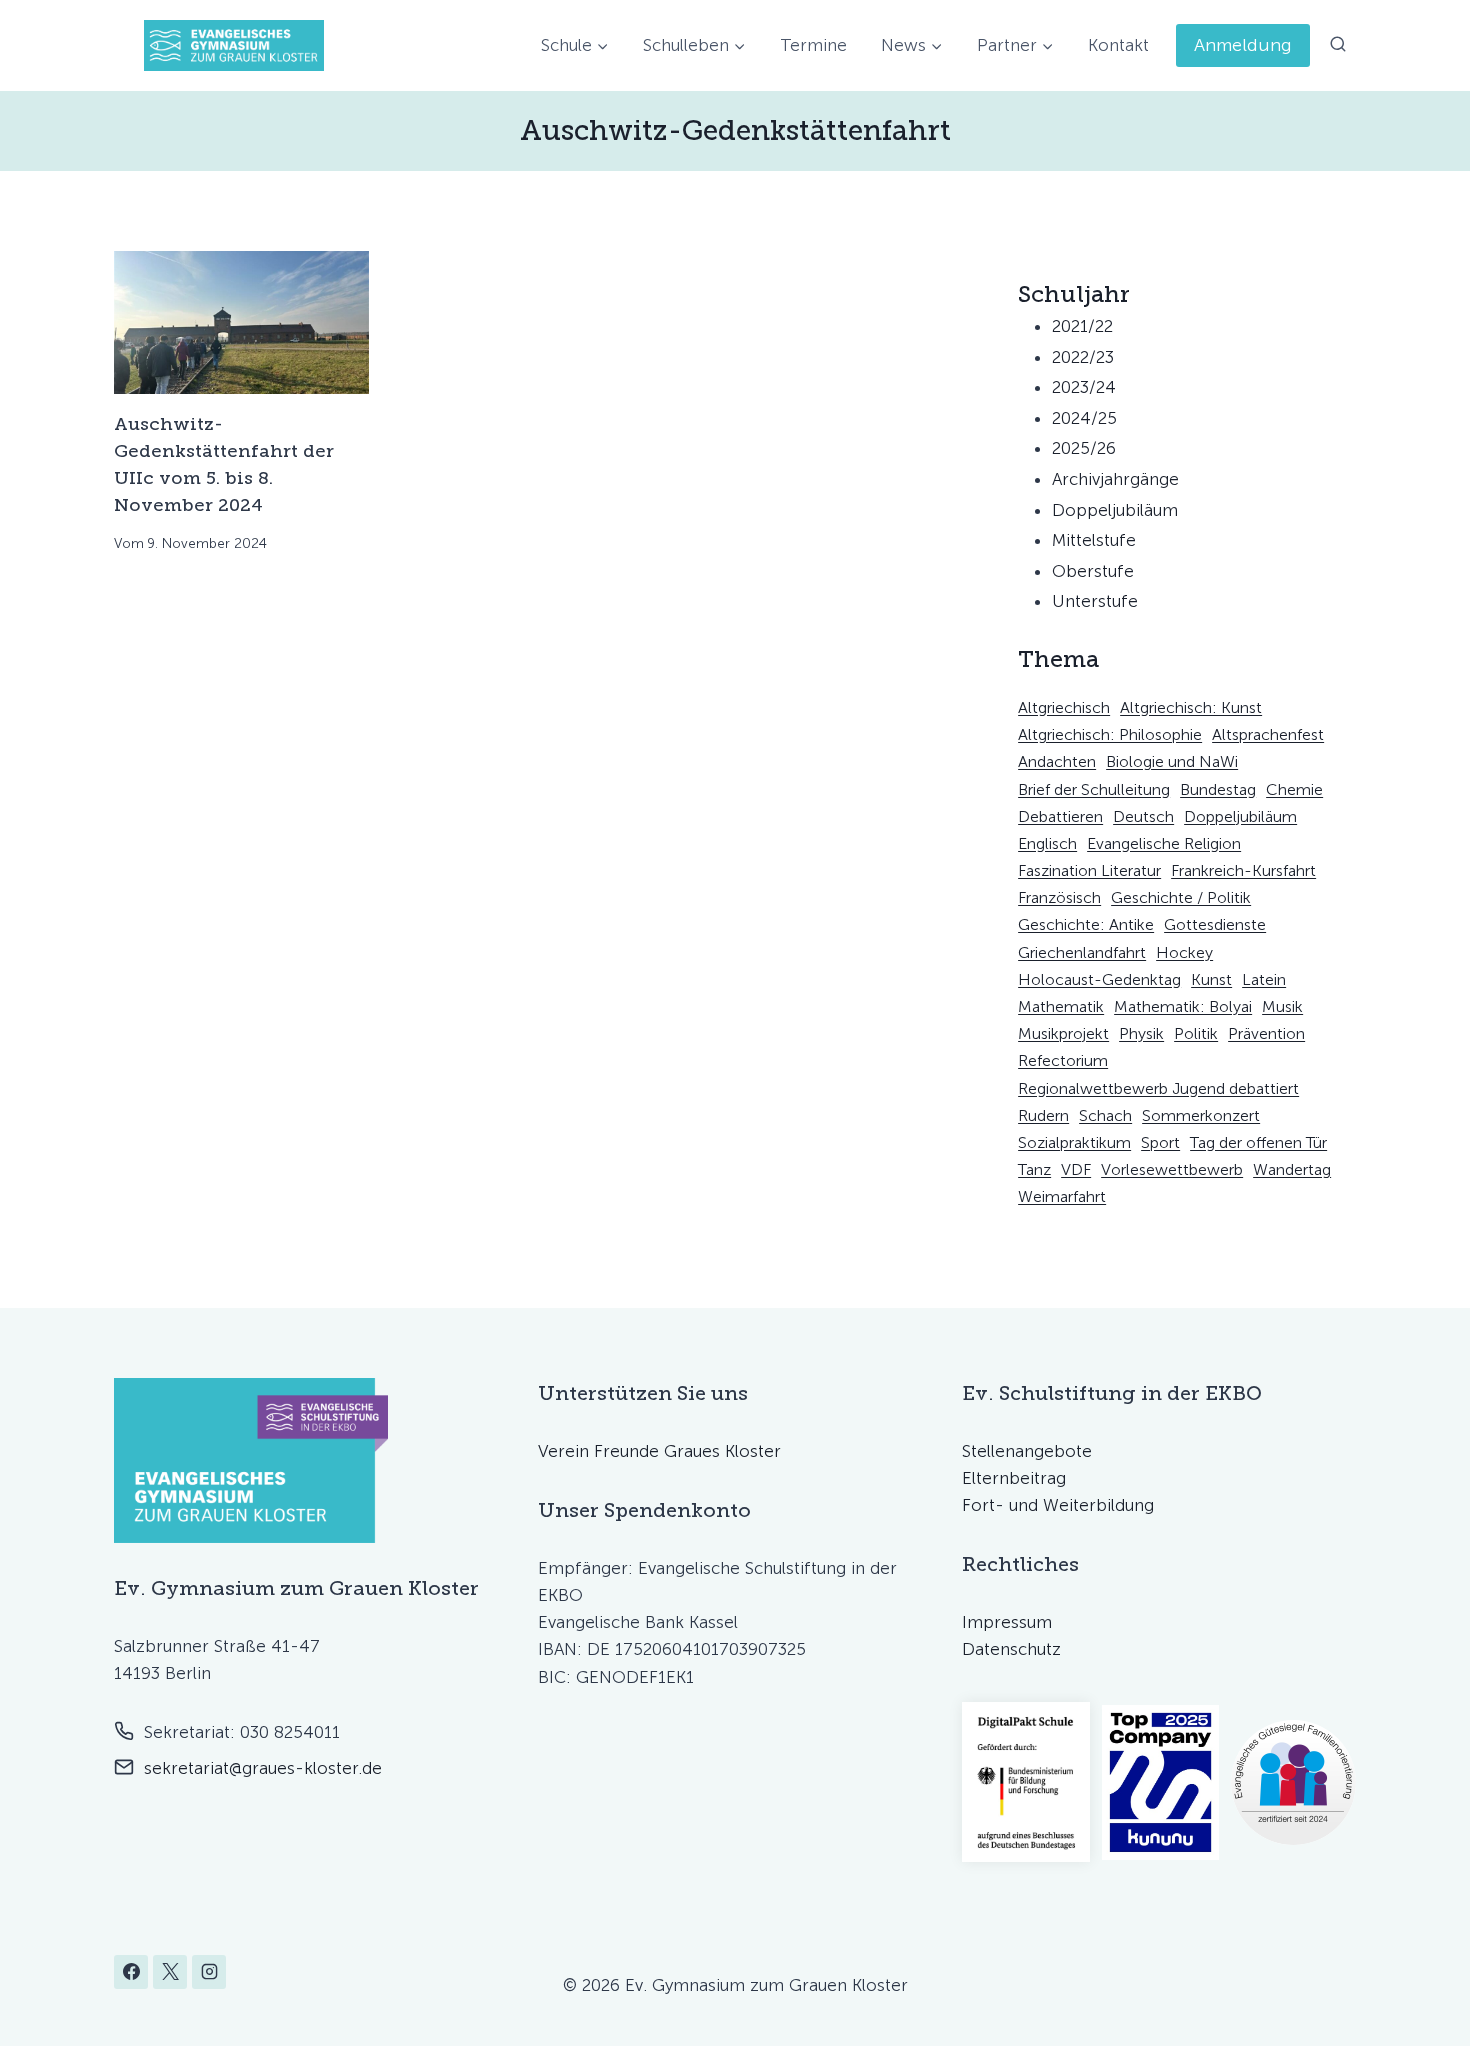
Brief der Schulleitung (1094, 789)
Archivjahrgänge (1115, 479)
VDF (1076, 1169)
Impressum (1007, 1622)
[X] (170, 1972)
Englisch (1047, 843)
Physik (1141, 1033)
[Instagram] (209, 1972)
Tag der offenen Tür (1258, 1142)
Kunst (1211, 979)
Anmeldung (1243, 45)
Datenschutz (1011, 1649)
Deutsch (1143, 816)
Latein (1264, 979)
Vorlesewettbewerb (1172, 1169)
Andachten (1057, 761)
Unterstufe (1095, 601)
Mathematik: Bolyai (1183, 1006)
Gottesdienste (1215, 924)
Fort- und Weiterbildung (1058, 1505)
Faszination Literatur (1089, 870)
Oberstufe (1093, 571)
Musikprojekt (1063, 1033)
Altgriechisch (1064, 707)
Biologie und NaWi (1172, 761)
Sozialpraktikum (1074, 1142)
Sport (1160, 1142)
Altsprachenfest (1268, 734)
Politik (1196, 1033)
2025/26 (1084, 448)
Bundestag (1218, 789)
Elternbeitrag (1014, 1478)
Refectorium (1063, 1060)
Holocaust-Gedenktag (1099, 979)
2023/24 (1084, 387)
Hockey (1184, 952)
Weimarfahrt (1062, 1196)
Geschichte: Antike (1086, 924)
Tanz (1034, 1169)
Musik (1282, 1006)
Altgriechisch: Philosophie (1110, 734)
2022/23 (1083, 357)
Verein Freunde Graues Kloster (659, 1451)
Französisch (1059, 897)
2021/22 (1082, 326)
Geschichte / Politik (1181, 897)
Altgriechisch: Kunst (1191, 707)
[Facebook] (131, 1972)
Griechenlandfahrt (1082, 952)
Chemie (1294, 789)
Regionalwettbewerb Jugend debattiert (1158, 1088)
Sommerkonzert (1201, 1115)
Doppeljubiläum (1115, 510)
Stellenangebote (1027, 1451)
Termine (813, 45)
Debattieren (1060, 816)
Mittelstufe (1094, 540)
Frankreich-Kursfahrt (1243, 870)
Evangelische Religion (1164, 843)
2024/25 (1084, 418)
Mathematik (1061, 1006)
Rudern (1043, 1115)
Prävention (1266, 1033)
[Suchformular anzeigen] (1338, 45)
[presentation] (241, 322)
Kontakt (1118, 45)
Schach (1105, 1115)
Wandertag (1292, 1169)
